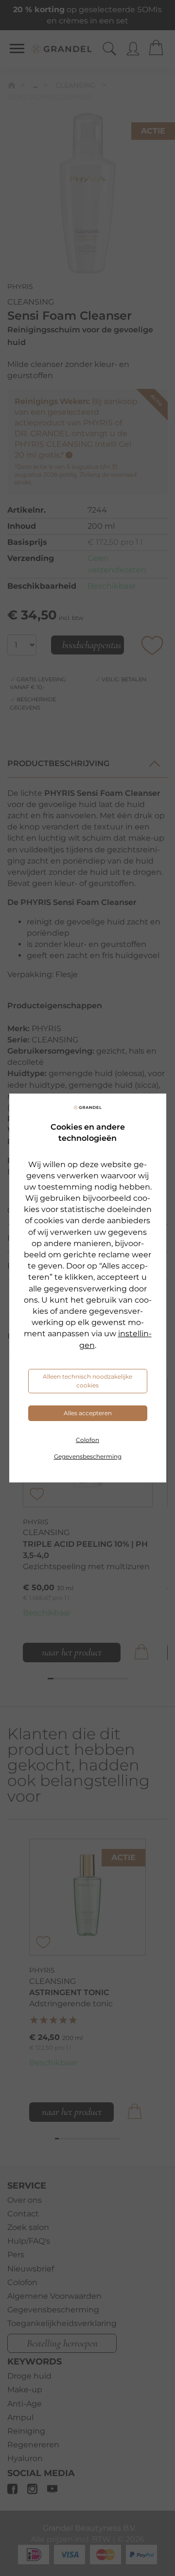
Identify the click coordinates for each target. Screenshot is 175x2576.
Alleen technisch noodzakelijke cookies (87, 1381)
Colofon (87, 1440)
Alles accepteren (88, 1413)
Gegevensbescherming (88, 1456)
